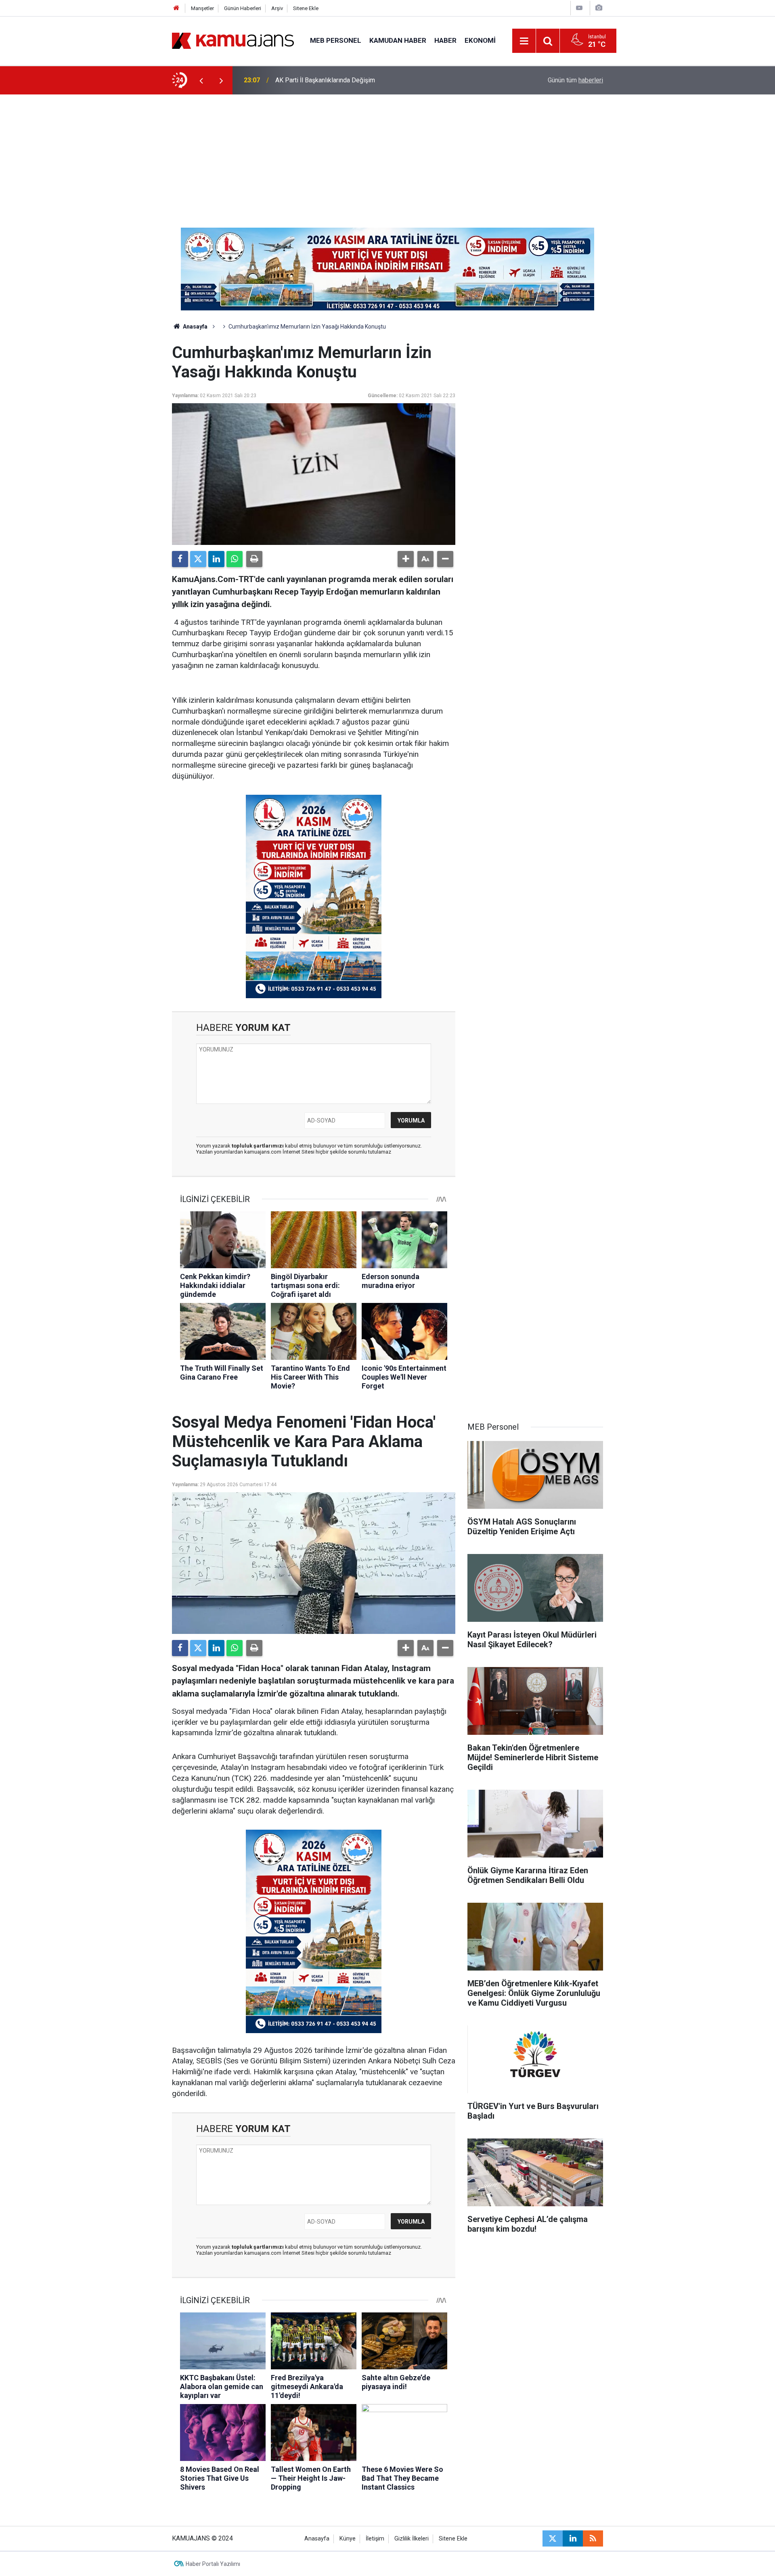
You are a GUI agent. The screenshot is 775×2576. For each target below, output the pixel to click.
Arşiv (277, 8)
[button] (406, 559)
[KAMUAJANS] (233, 40)
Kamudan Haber (398, 40)
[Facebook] (180, 559)
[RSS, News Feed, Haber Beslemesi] (593, 2538)
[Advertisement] (387, 155)
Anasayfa (195, 327)
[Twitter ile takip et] (553, 2538)
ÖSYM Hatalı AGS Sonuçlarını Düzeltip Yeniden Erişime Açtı (358, 80)
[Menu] (524, 41)
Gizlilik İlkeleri (412, 2539)
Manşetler (202, 8)
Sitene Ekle (306, 8)
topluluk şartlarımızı (258, 1146)
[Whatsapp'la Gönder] (235, 559)
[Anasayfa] (176, 8)
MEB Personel (336, 40)
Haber (445, 40)
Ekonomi (480, 40)
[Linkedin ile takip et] (573, 2538)
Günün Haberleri (243, 8)
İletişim (375, 2539)
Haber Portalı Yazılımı (213, 2564)
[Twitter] (198, 559)
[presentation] (201, 80)
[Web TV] (579, 8)
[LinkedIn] (216, 559)
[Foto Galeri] (599, 8)
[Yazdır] (254, 559)
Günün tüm (575, 80)
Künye (348, 2539)
